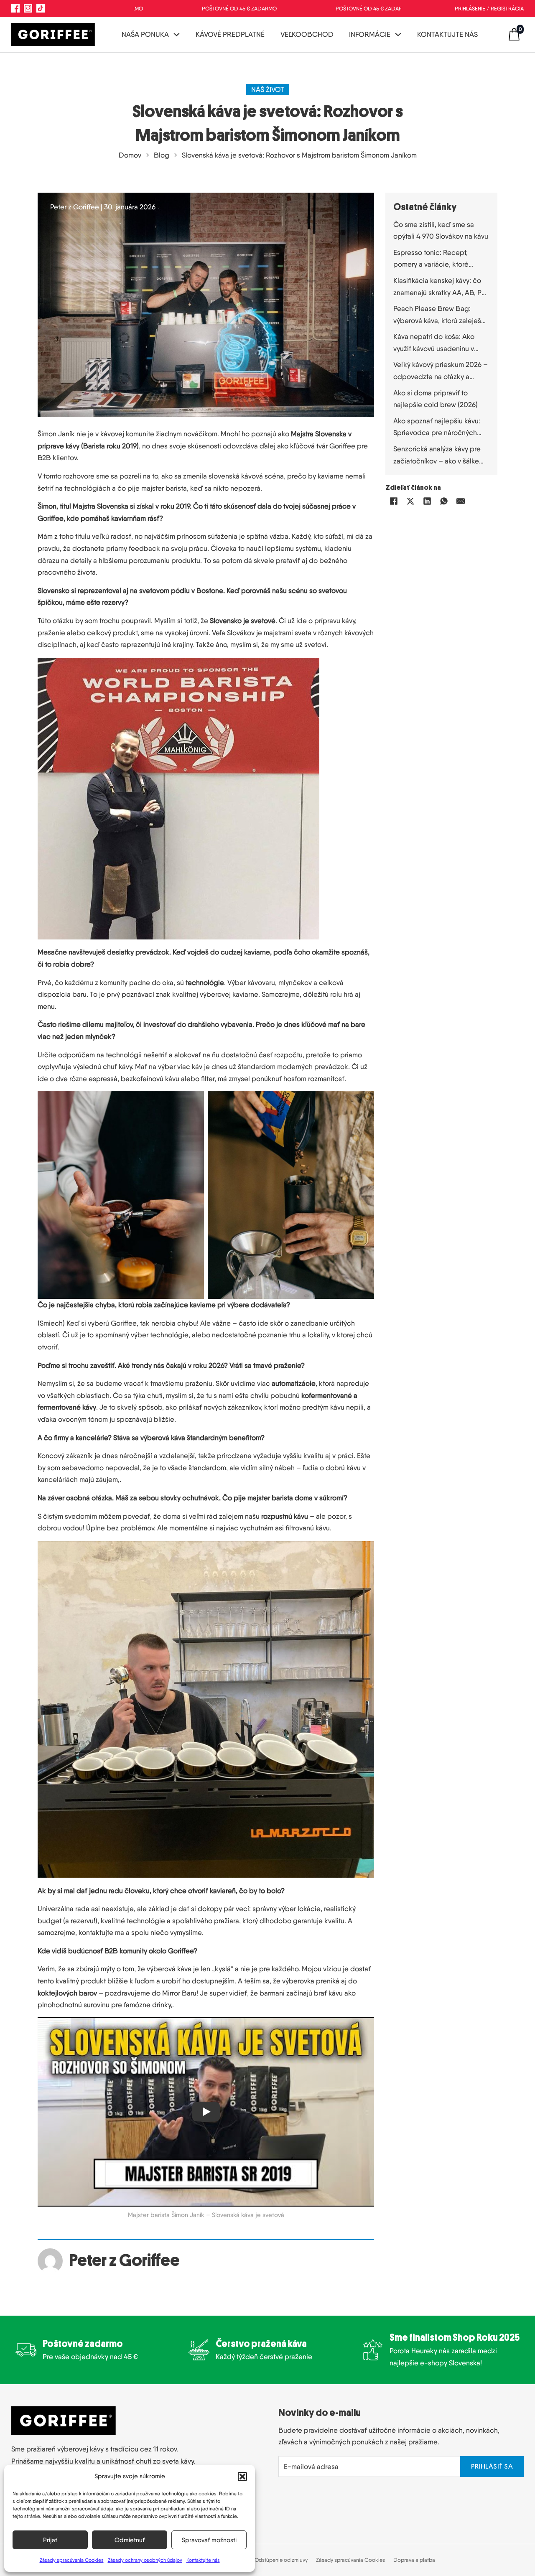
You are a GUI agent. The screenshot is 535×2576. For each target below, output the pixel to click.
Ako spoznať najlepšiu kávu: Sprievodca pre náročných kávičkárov (437, 428)
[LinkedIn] (427, 501)
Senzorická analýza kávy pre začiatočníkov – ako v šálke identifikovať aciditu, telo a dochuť (437, 456)
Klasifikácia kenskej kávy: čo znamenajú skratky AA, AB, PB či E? (440, 287)
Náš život (268, 89)
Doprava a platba (414, 2560)
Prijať (50, 2540)
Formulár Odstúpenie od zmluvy (270, 2560)
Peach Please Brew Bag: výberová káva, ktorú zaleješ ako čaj (437, 315)
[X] (410, 501)
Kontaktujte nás (203, 2560)
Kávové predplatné (230, 34)
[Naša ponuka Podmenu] (177, 34)
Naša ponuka (145, 34)
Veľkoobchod (307, 34)
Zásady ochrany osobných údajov (145, 2560)
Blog (162, 155)
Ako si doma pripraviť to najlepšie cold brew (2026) (436, 399)
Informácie (370, 34)
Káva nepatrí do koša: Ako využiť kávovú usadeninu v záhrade (434, 343)
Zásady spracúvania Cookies (72, 2560)
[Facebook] (394, 501)
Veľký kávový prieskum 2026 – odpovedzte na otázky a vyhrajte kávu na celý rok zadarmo (441, 371)
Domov (130, 155)
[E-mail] (461, 501)
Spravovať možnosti (209, 2540)
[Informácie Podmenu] (398, 34)
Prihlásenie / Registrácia (489, 8)
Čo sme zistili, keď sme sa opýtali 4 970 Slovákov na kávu (441, 230)
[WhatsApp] (444, 501)
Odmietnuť (130, 2540)
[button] (242, 2477)
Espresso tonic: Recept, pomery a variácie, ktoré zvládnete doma (431, 259)
